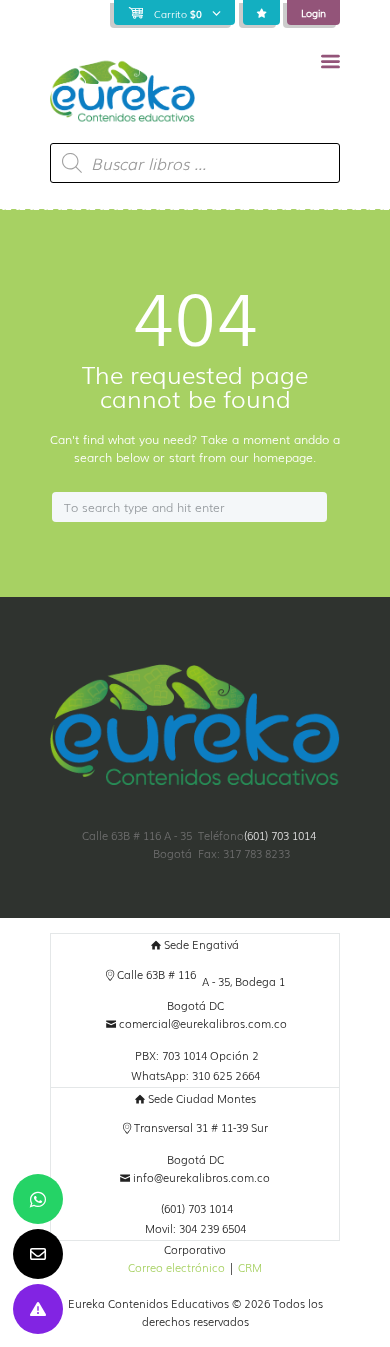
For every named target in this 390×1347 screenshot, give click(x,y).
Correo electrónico (176, 1267)
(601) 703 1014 (280, 835)
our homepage (271, 457)
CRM (250, 1267)
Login (313, 12)
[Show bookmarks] (261, 13)
